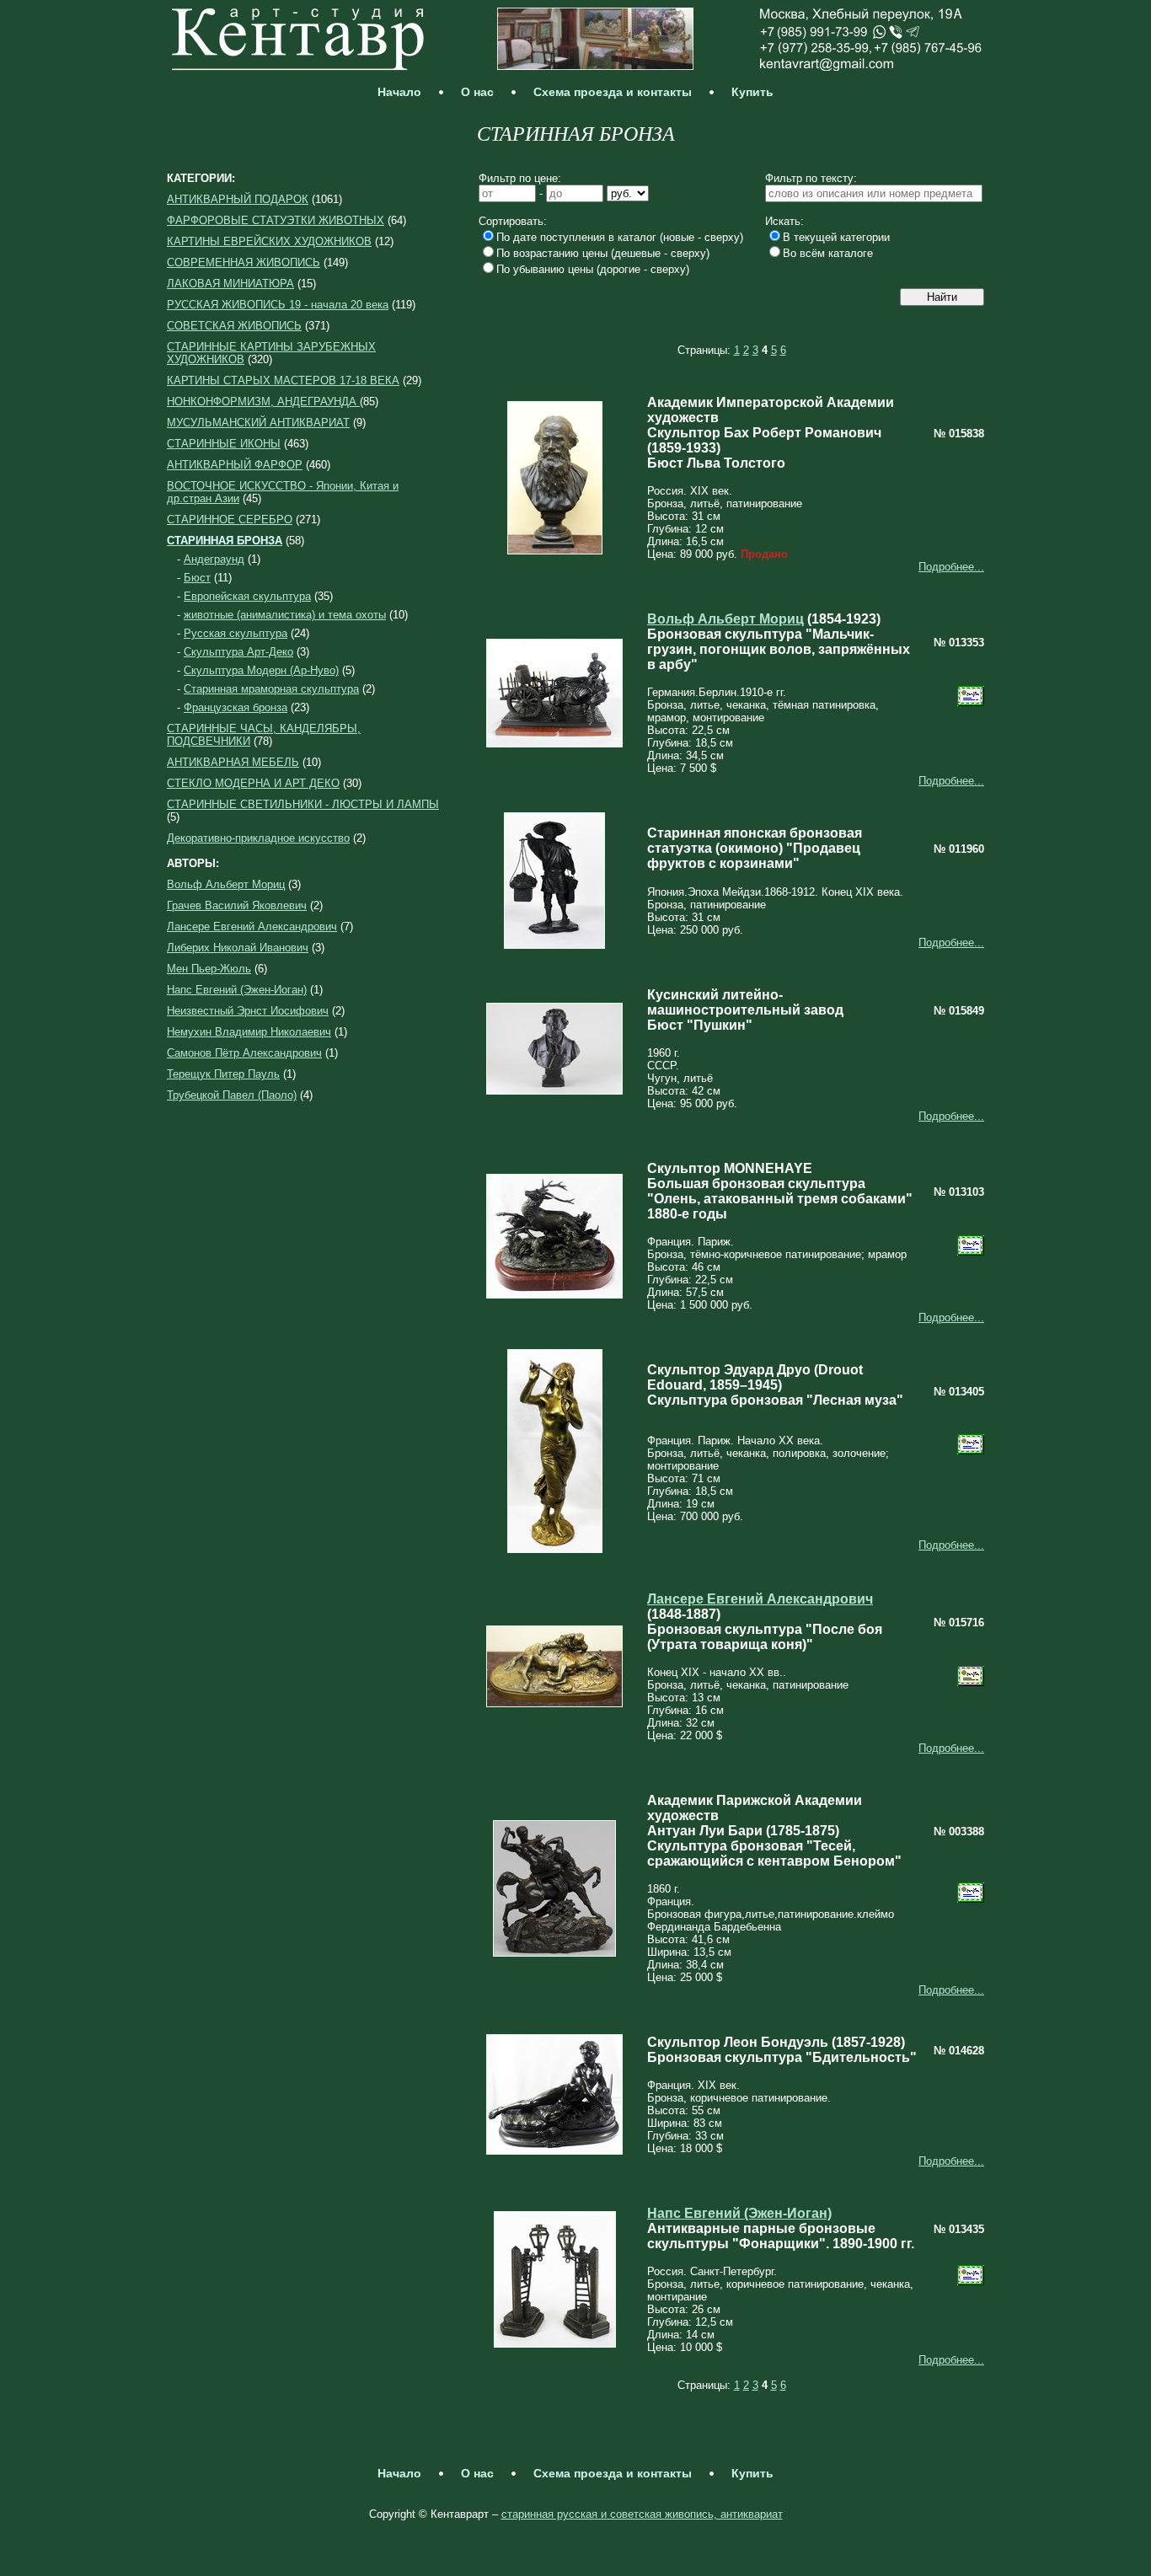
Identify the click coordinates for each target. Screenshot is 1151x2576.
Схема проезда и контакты (613, 92)
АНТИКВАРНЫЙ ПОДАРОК (238, 199)
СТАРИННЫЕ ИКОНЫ (224, 444)
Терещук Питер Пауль (223, 1074)
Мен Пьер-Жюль (209, 969)
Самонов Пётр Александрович (244, 1053)
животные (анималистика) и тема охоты (285, 615)
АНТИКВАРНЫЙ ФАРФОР (235, 465)
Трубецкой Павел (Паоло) (232, 1095)
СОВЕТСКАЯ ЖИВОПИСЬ (234, 326)
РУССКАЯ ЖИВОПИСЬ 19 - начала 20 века (278, 305)
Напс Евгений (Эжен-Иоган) (237, 990)
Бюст (197, 578)
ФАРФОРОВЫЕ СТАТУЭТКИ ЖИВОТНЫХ (276, 220)
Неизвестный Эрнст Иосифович (248, 1011)
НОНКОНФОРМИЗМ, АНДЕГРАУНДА (263, 402)
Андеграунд (214, 559)
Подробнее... (951, 567)
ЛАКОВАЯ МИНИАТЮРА (230, 284)
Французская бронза (236, 707)
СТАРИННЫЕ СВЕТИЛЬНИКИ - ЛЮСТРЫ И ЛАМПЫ (303, 804)
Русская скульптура (236, 633)
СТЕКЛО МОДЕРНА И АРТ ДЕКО (253, 783)
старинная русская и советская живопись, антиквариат (642, 2514)
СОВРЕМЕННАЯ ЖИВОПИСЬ (244, 262)
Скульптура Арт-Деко (238, 652)
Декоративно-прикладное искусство (258, 838)
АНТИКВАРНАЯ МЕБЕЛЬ (233, 762)
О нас (477, 92)
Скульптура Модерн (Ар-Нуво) (261, 670)
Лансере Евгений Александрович (252, 927)
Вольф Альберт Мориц (226, 884)
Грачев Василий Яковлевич (237, 905)
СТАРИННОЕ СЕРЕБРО (230, 519)
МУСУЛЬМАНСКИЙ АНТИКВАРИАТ (258, 423)
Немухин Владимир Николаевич (249, 1032)
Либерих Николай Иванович (238, 948)
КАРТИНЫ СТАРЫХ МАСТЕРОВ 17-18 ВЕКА (283, 380)
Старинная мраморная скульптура (271, 689)
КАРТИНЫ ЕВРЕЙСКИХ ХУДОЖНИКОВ (269, 241)
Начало (399, 92)
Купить (752, 92)
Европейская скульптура (247, 596)
